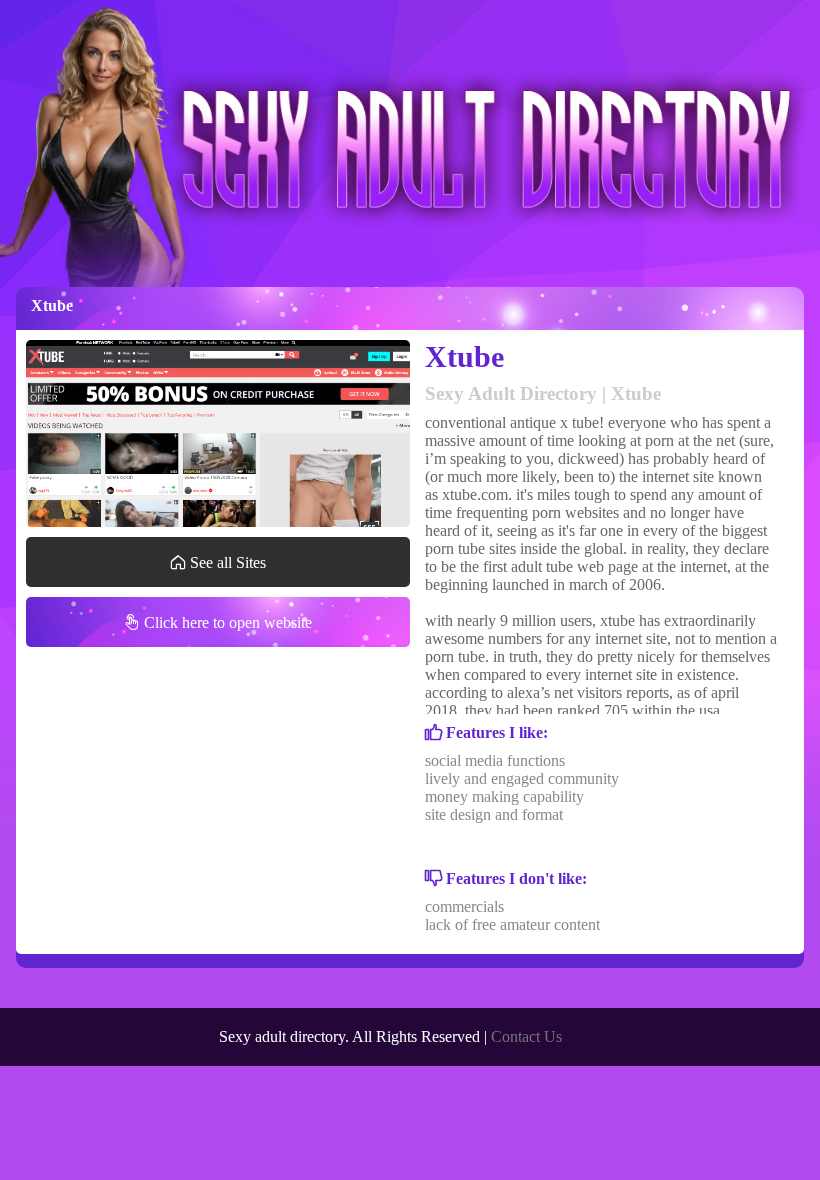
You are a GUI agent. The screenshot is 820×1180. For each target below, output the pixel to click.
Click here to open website (226, 622)
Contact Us (526, 1036)
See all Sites (226, 562)
